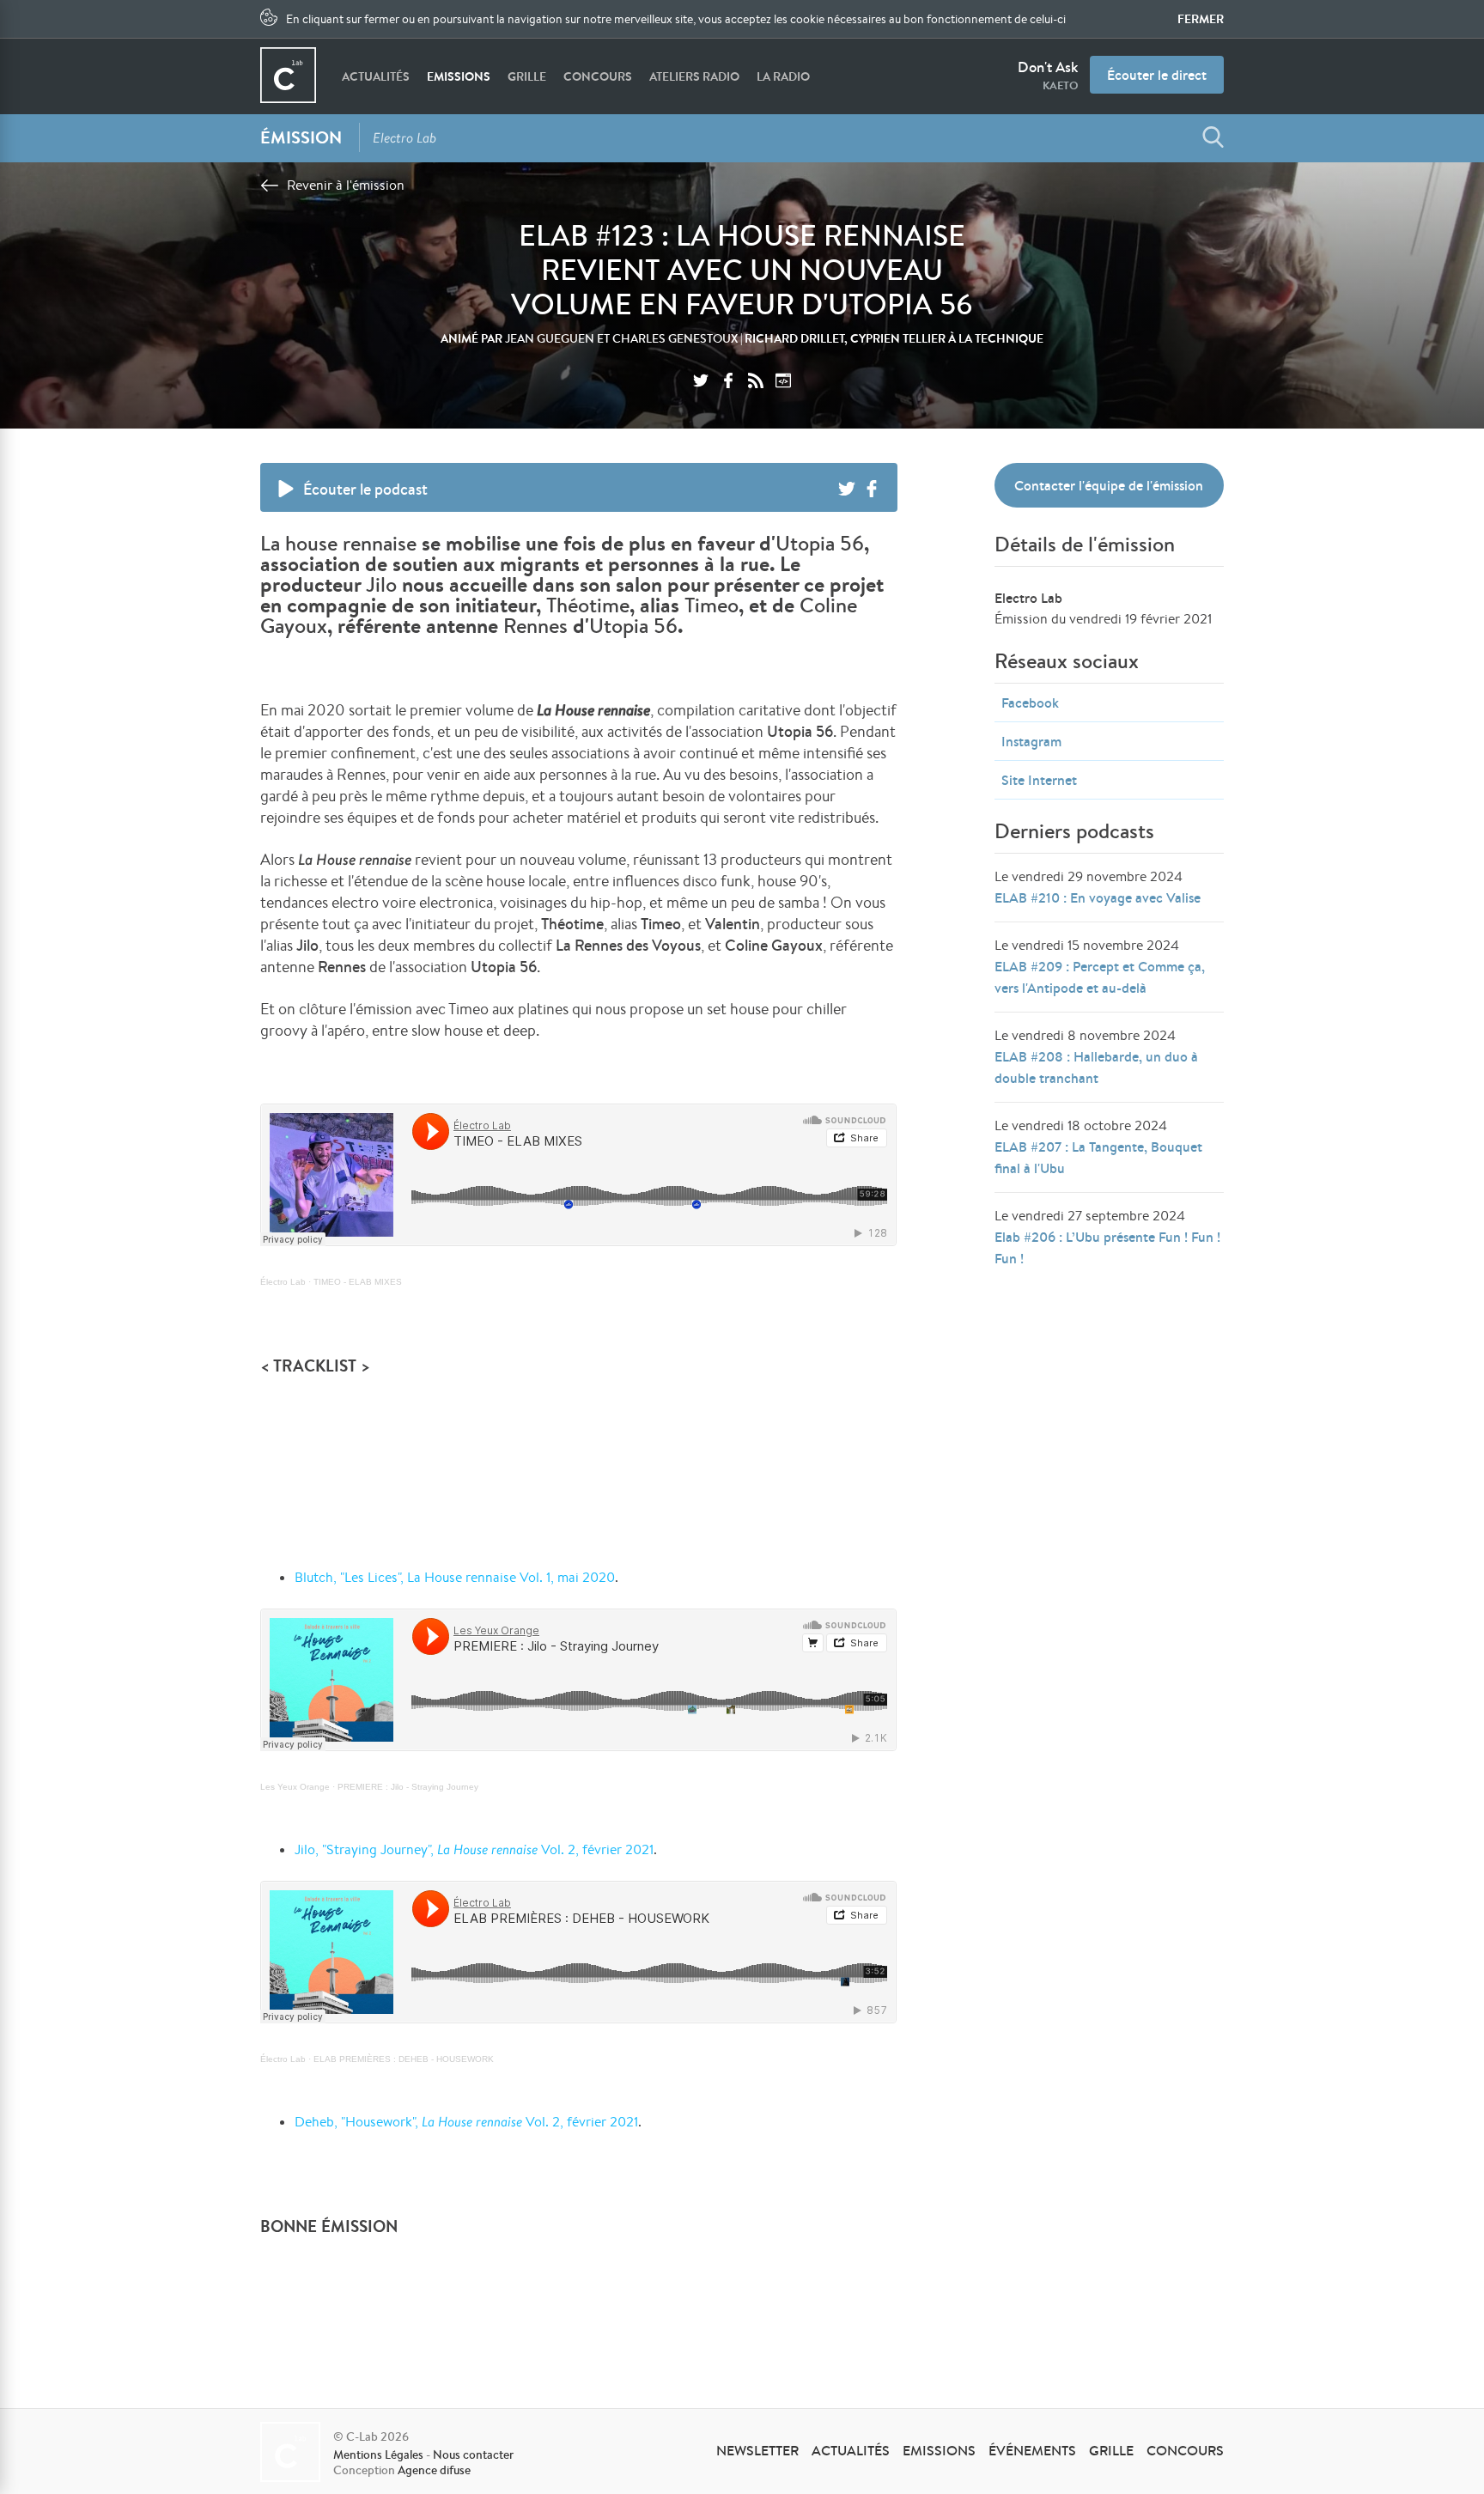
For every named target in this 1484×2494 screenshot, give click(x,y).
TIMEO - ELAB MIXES (358, 1282)
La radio (783, 76)
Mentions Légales (378, 2454)
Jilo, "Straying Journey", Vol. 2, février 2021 (474, 1849)
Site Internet (1039, 780)
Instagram (1031, 741)
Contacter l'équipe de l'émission (1109, 485)
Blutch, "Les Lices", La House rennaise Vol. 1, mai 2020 (455, 1577)
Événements (1032, 2450)
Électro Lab (283, 1282)
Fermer (1201, 19)
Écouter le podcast (365, 489)
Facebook (1030, 703)
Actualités (376, 76)
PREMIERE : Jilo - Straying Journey (408, 1787)
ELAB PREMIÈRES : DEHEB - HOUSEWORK (404, 2059)
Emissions (459, 76)
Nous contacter (473, 2454)
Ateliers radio (694, 76)
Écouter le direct (1157, 75)
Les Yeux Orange (295, 1787)
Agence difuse (434, 2470)
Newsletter (757, 2450)
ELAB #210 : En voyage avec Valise (1098, 897)
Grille (527, 76)
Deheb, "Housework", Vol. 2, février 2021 (466, 2122)
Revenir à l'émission (346, 185)
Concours (598, 76)
